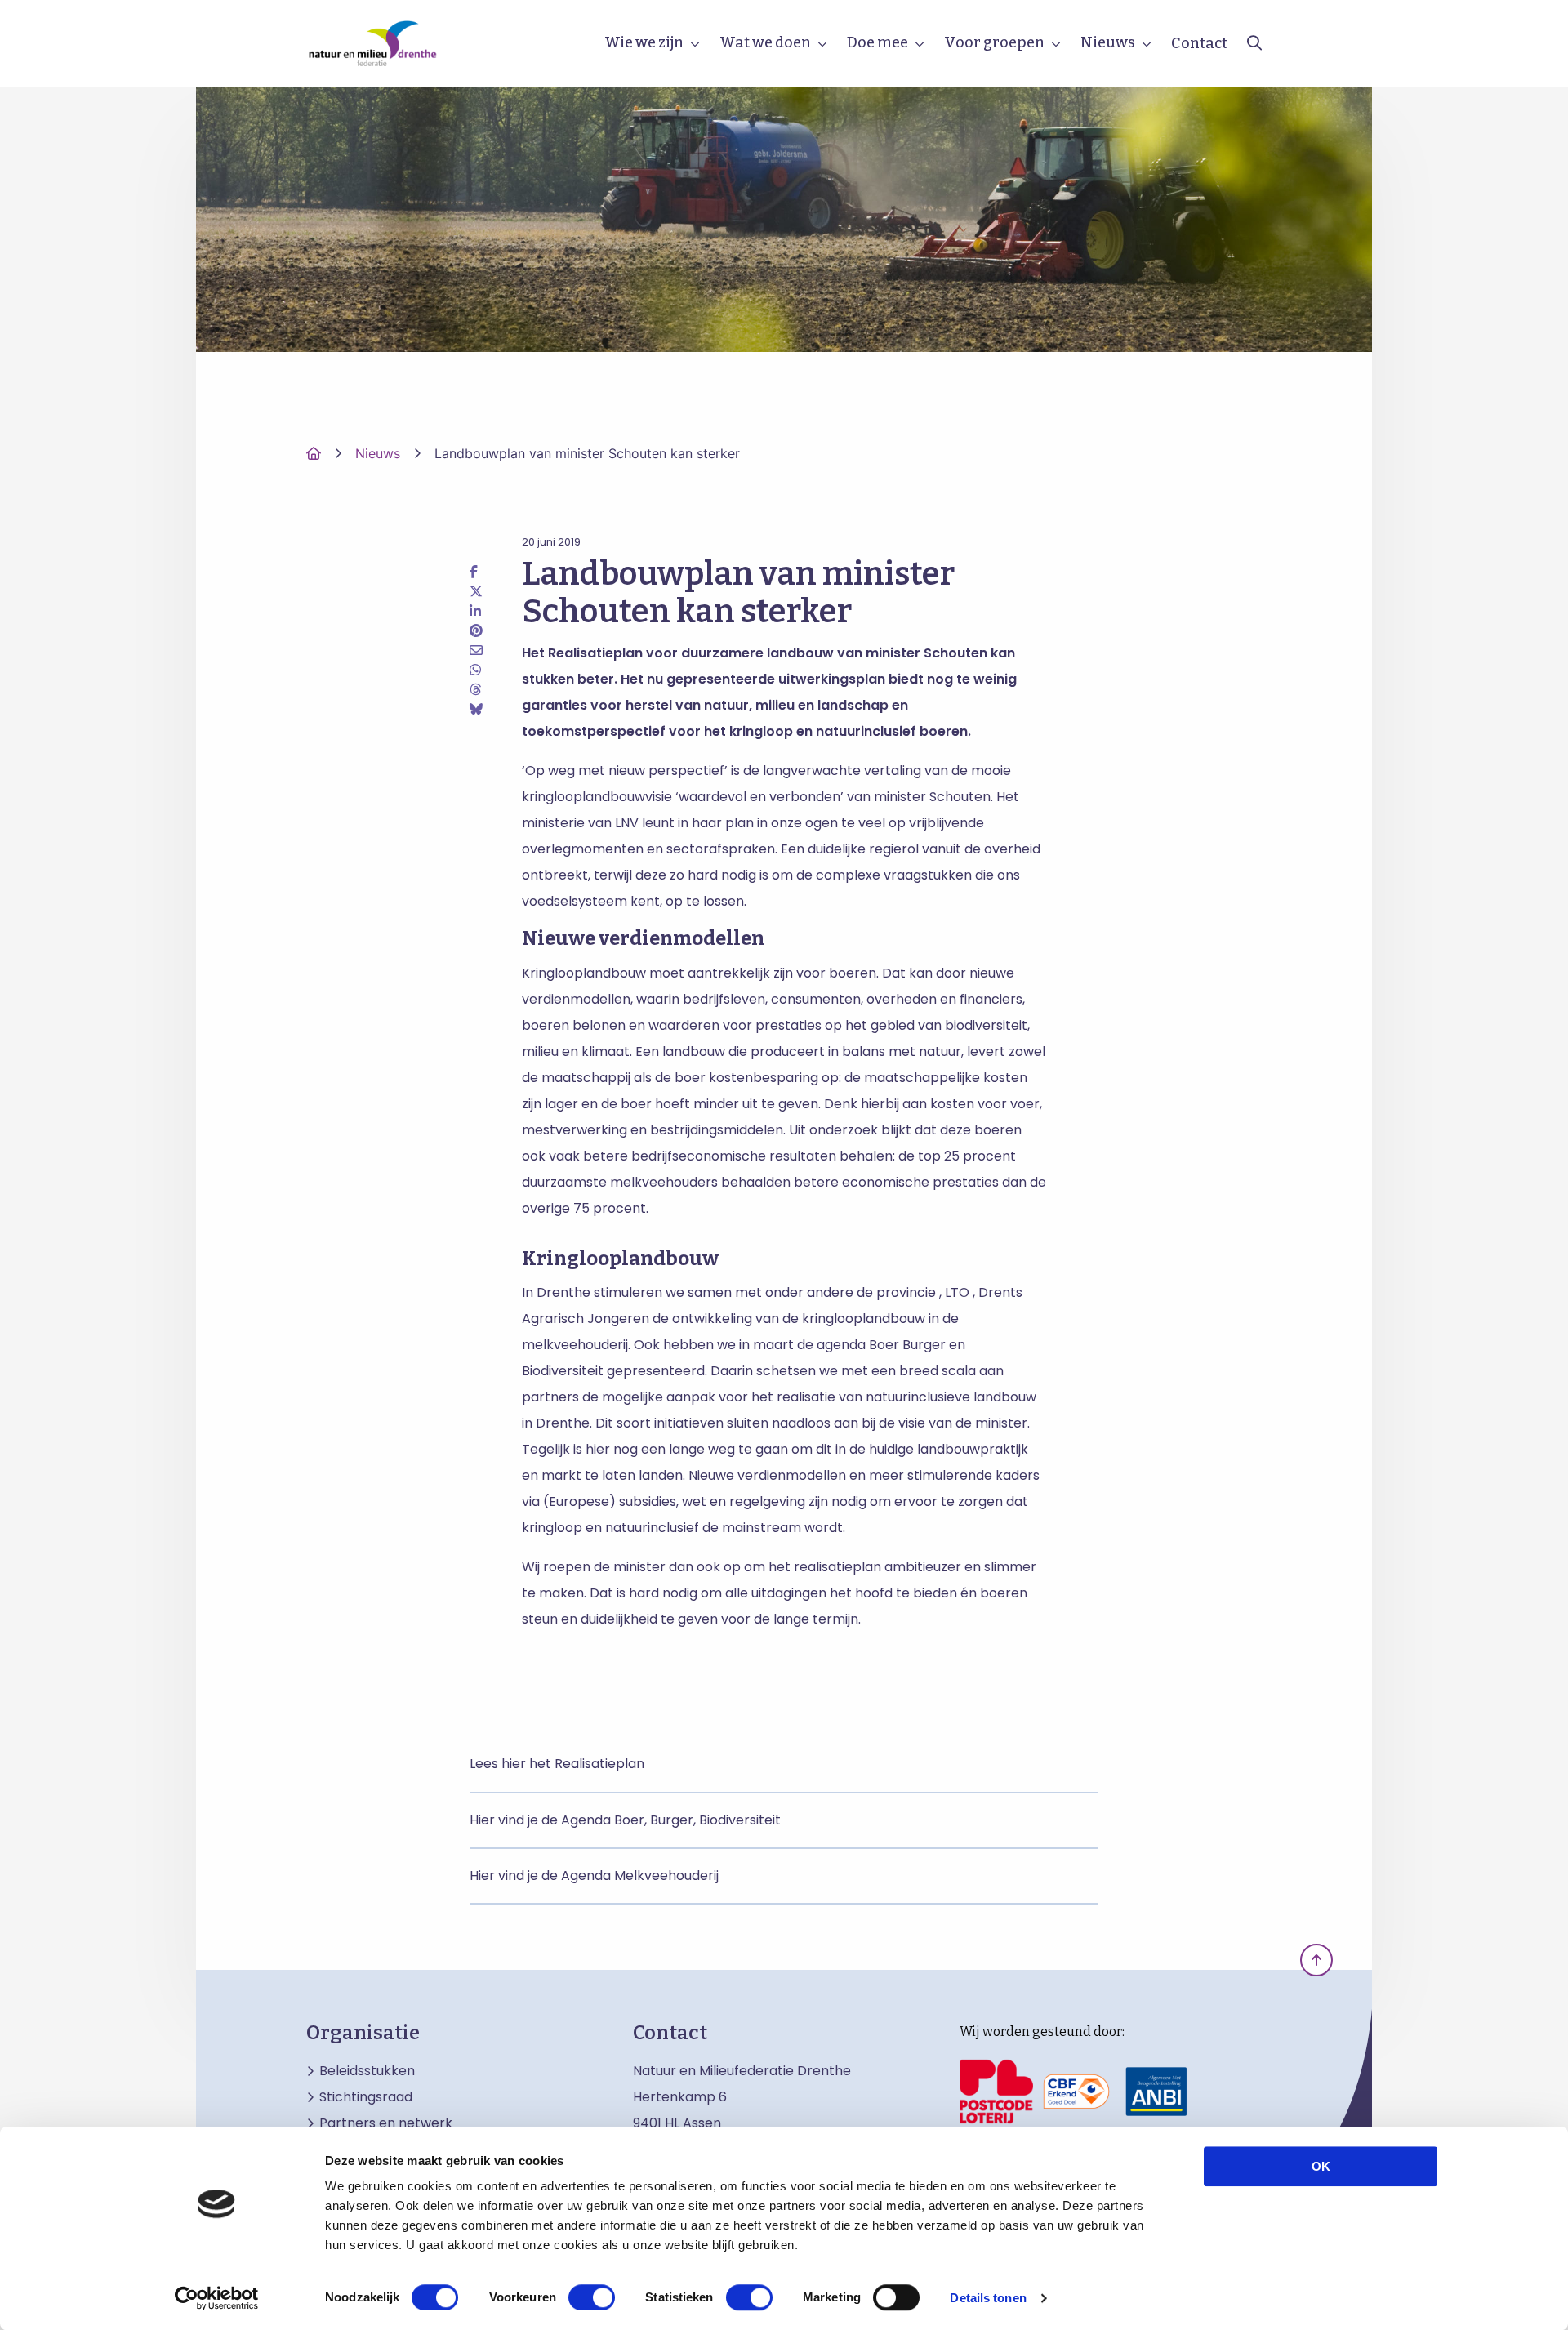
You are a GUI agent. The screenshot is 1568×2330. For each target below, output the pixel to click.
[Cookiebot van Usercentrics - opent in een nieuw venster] (217, 2298)
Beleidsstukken (367, 2071)
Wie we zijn (644, 42)
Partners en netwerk (386, 2123)
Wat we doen (765, 42)
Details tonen (988, 2298)
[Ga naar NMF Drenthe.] (314, 453)
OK (1321, 2166)
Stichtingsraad (366, 2097)
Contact (1199, 43)
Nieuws (1108, 42)
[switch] (592, 2297)
